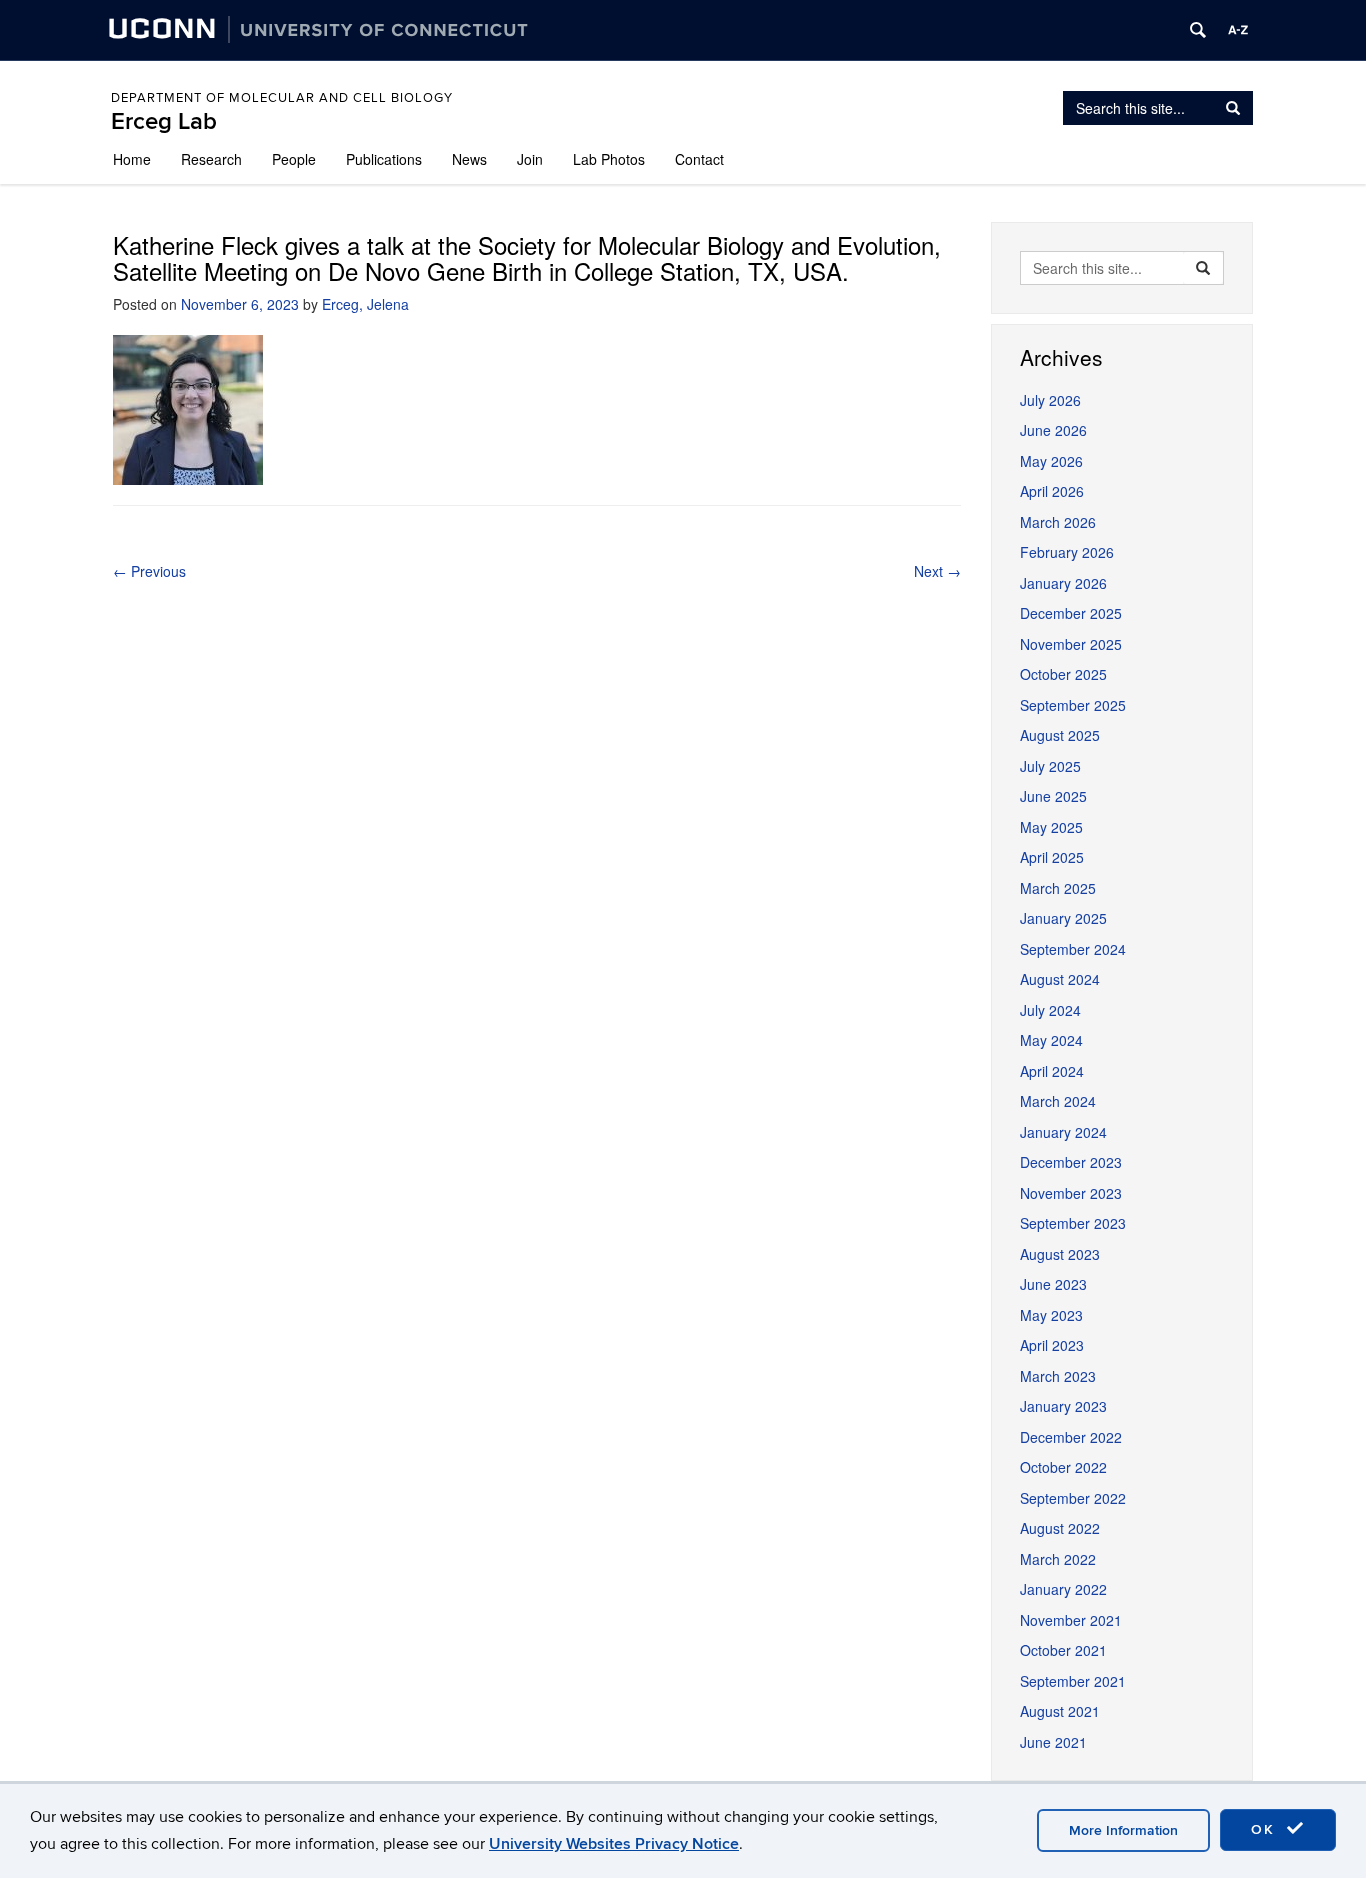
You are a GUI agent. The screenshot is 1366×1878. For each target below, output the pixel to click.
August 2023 (1060, 1254)
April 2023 (1052, 1345)
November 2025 (1071, 644)
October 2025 (1063, 674)
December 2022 (1071, 1437)
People (294, 159)
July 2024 (1050, 1010)
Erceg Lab (164, 121)
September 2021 (1073, 1681)
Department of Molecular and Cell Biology (282, 98)
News (469, 159)
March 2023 (1058, 1376)
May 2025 (1051, 827)
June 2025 (1053, 796)
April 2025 (1052, 857)
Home (132, 159)
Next (937, 571)
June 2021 (1053, 1742)
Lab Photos (609, 159)
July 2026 (1050, 400)
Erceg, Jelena (365, 304)
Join (530, 159)
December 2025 (1071, 613)
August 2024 (1060, 979)
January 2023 (1063, 1406)
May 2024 (1051, 1040)
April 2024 (1052, 1071)
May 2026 (1051, 461)
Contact (699, 159)
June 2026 (1053, 430)
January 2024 (1063, 1132)
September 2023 (1073, 1223)
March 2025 (1058, 888)
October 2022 (1063, 1467)
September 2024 (1073, 949)
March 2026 (1058, 522)
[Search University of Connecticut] (1198, 30)
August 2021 (1060, 1711)
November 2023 (1071, 1193)
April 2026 (1052, 491)
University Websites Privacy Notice (614, 1844)
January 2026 (1063, 583)
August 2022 (1060, 1528)
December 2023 (1071, 1162)
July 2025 (1050, 766)
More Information (1123, 1830)
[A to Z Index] (1238, 30)
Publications (384, 159)
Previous (149, 571)
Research (211, 159)
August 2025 (1060, 735)
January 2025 (1063, 918)
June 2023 (1053, 1284)
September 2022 (1073, 1498)
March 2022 (1058, 1559)
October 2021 (1063, 1650)
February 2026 (1067, 552)
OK (1266, 1829)
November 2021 (1071, 1620)
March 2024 (1058, 1101)
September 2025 (1073, 705)
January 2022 (1063, 1589)
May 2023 (1051, 1315)
